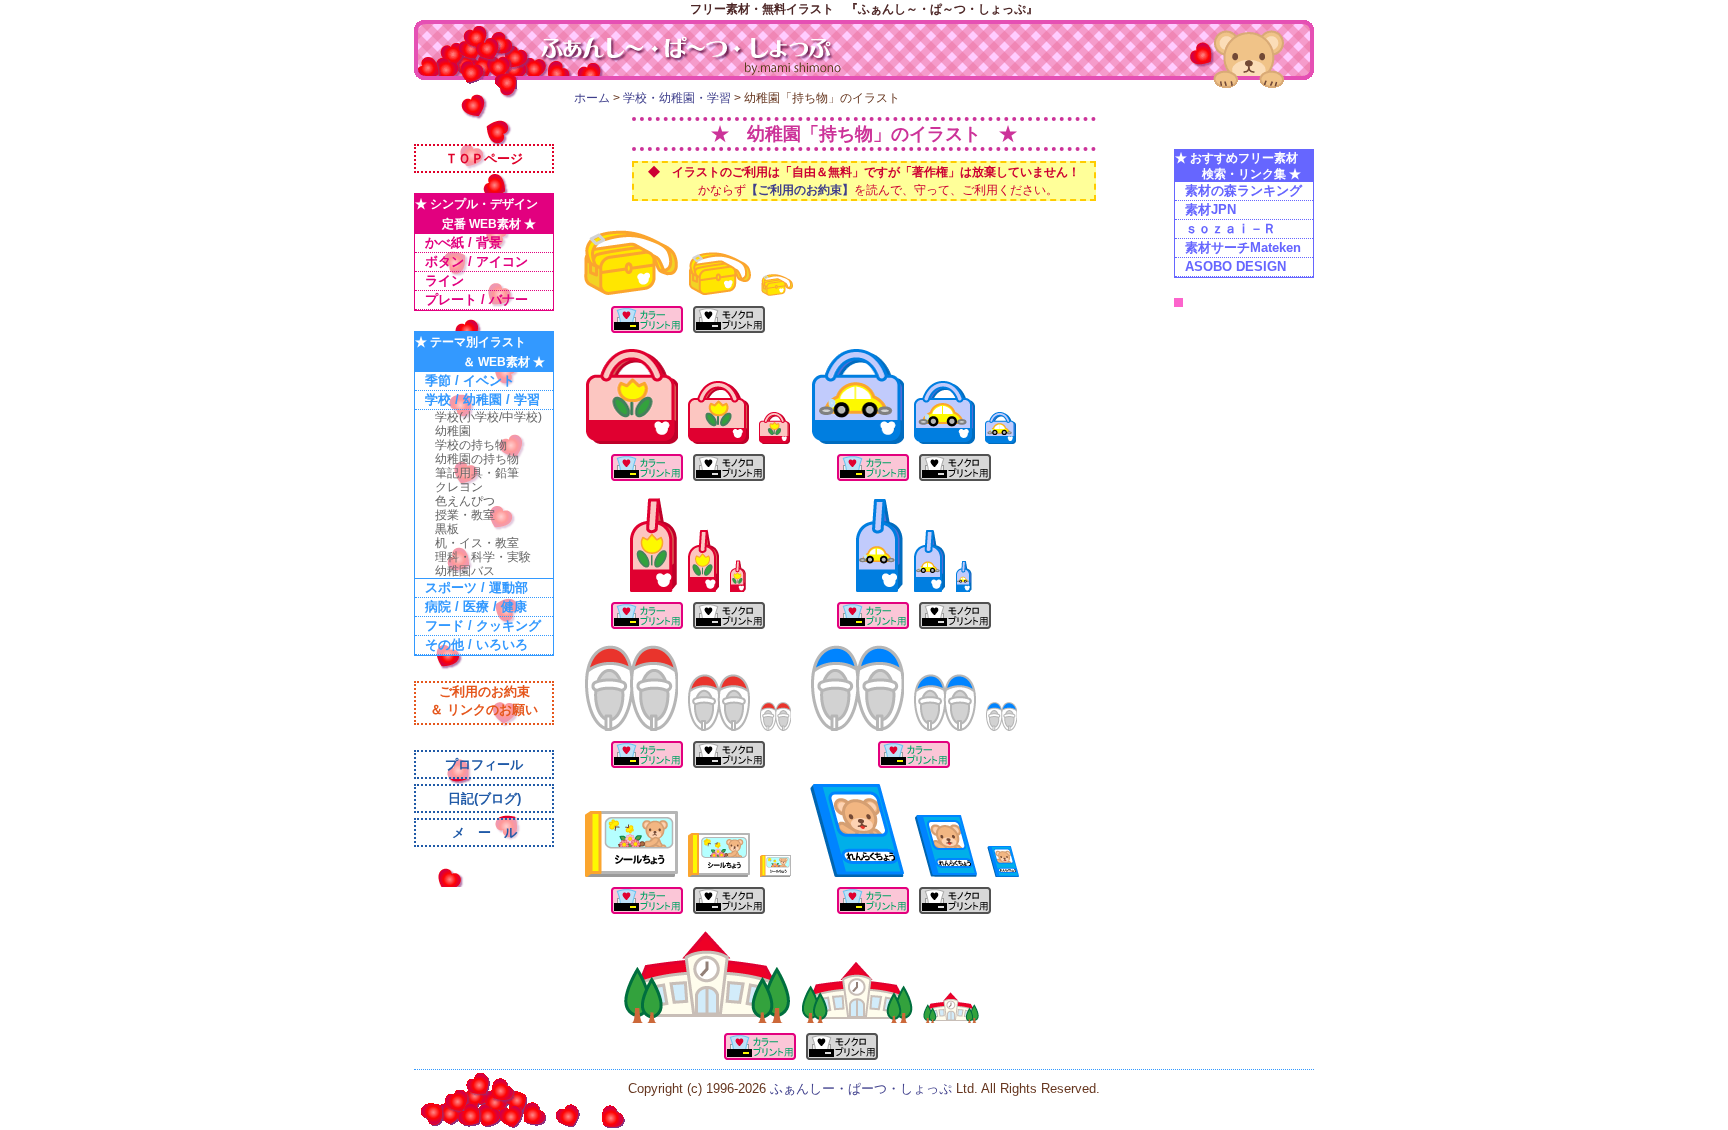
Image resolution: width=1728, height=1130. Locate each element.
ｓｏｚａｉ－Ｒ (1230, 228)
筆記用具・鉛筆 (477, 473)
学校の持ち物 (471, 445)
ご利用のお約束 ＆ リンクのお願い (484, 700)
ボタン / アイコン (476, 261)
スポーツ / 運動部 (476, 587)
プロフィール (484, 764)
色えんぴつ (465, 501)
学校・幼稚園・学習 (677, 98)
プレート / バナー (476, 299)
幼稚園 (453, 431)
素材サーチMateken (1243, 247)
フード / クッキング (483, 625)
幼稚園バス (465, 571)
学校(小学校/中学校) (488, 417)
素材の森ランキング (1243, 190)
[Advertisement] (864, 213)
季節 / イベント (470, 380)
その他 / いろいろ (476, 644)
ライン (444, 280)
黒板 (447, 529)
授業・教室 (465, 515)
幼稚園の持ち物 (477, 459)
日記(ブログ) (484, 798)
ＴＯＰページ (484, 158)
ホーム (592, 98)
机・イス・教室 (477, 543)
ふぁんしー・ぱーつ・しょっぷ (863, 1088)
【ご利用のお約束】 (800, 190)
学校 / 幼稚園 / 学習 (482, 399)
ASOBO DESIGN (1235, 266)
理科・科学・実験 (483, 557)
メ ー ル (484, 832)
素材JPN (1210, 209)
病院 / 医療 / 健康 (476, 606)
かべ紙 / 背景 (463, 242)
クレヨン (459, 487)
